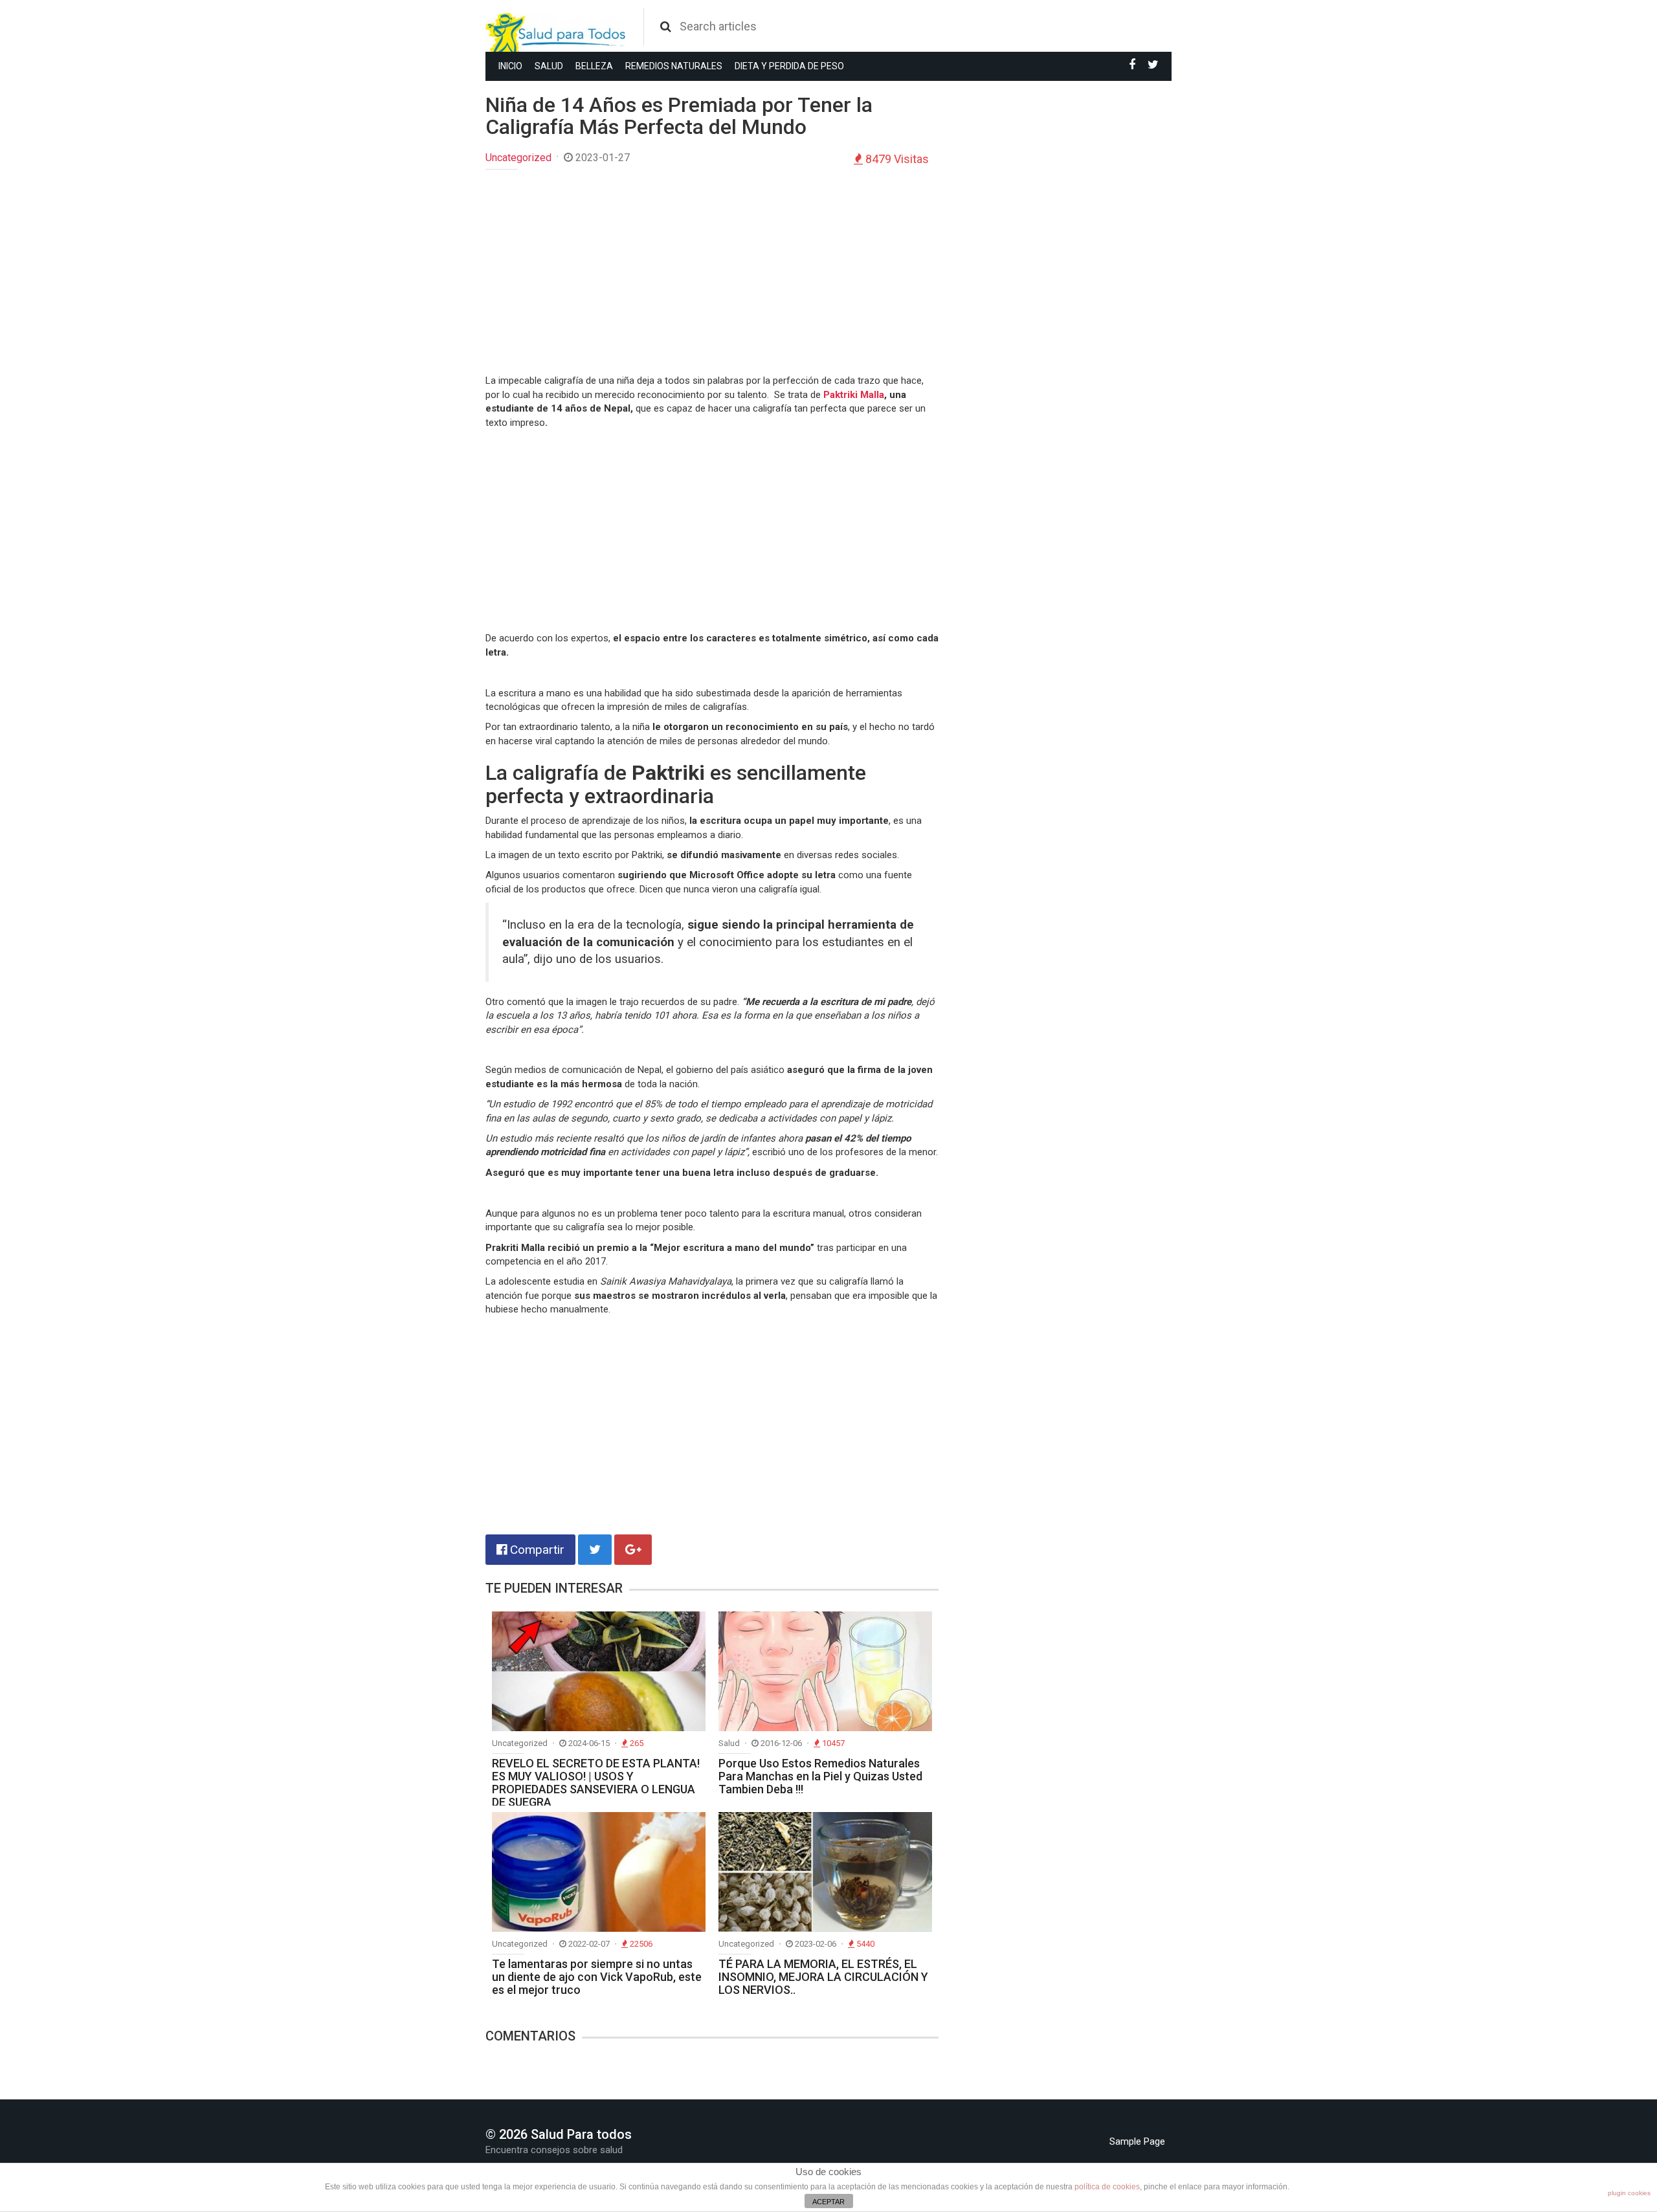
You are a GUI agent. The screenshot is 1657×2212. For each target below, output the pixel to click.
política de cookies (1107, 2187)
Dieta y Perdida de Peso (789, 66)
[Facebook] (1132, 65)
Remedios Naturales (674, 66)
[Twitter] (1153, 65)
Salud (549, 66)
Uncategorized (518, 158)
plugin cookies (1629, 2193)
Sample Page (1137, 2141)
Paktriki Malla (854, 395)
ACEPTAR (828, 2202)
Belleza (594, 66)
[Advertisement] (712, 273)
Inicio (510, 66)
